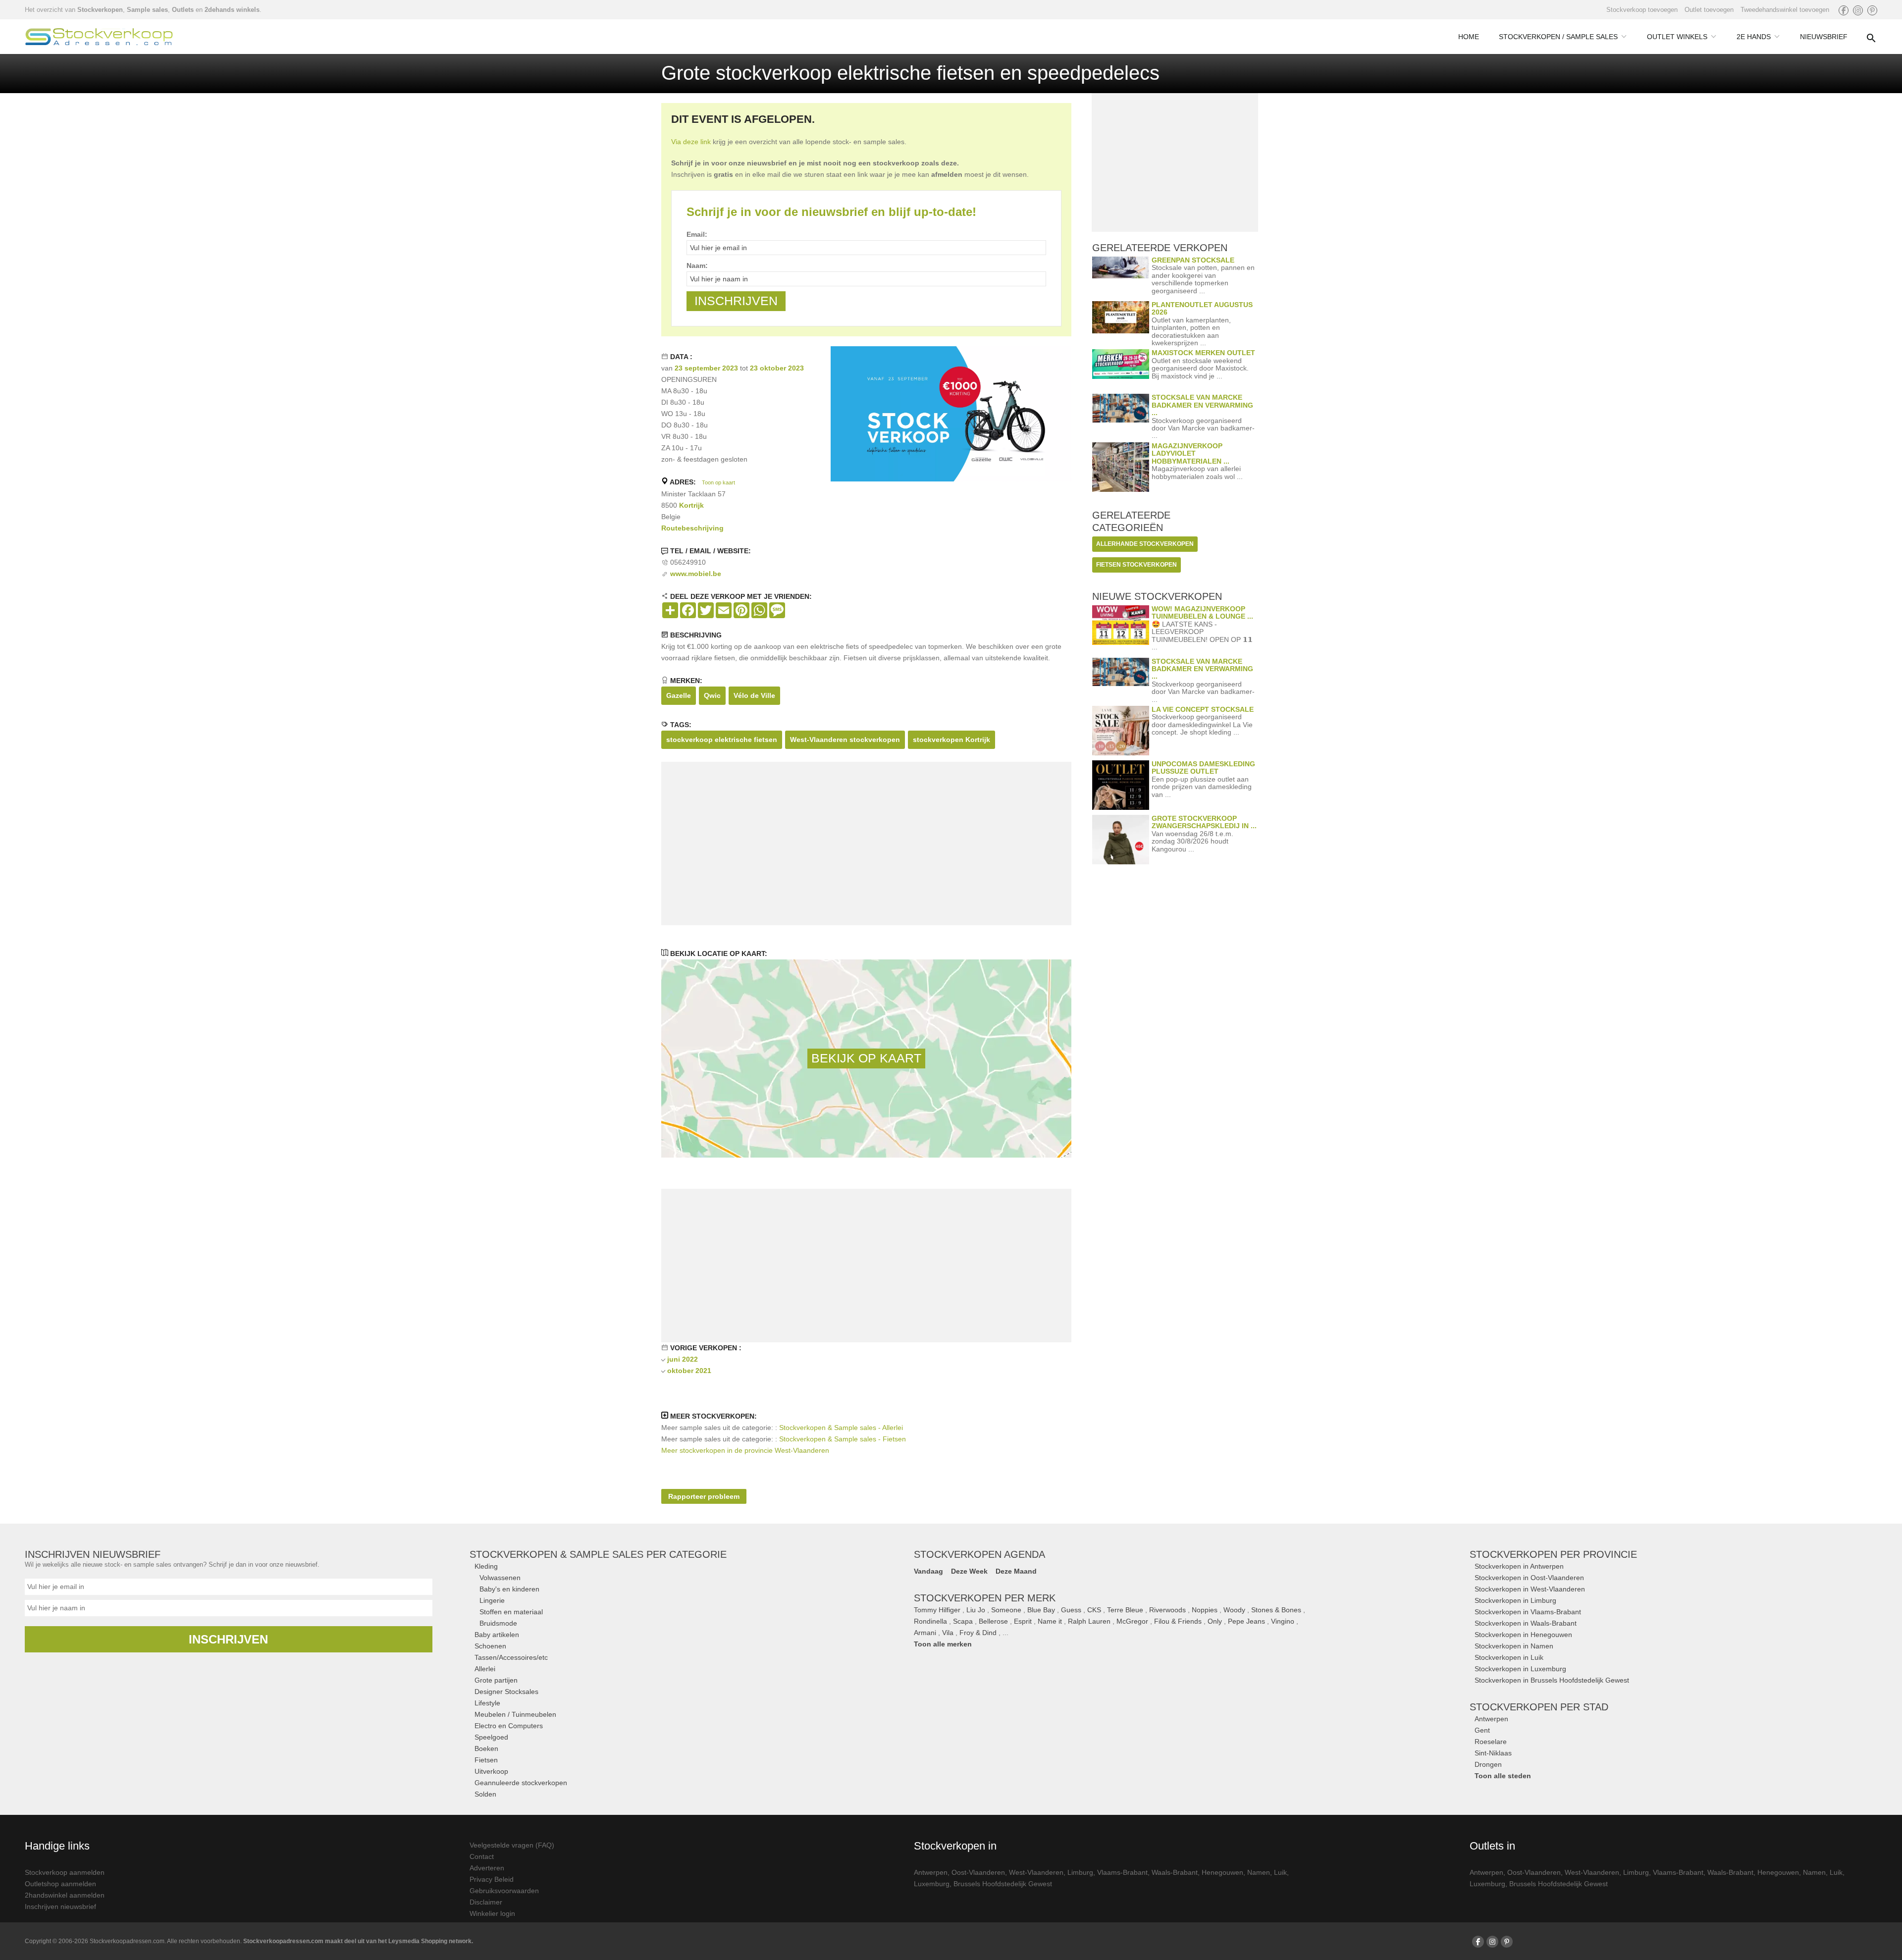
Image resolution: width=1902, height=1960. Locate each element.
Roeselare (1491, 1742)
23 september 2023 (706, 368)
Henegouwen (1222, 1872)
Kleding (486, 1566)
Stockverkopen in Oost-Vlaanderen (1529, 1578)
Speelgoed (491, 1737)
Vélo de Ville (754, 695)
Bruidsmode (498, 1623)
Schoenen (490, 1646)
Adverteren (487, 1868)
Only (1215, 1621)
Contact (482, 1856)
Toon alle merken (943, 1644)
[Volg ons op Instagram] (1858, 10)
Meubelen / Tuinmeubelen (515, 1714)
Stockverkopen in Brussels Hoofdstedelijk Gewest (1552, 1680)
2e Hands (1754, 37)
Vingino (1283, 1621)
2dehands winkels (232, 10)
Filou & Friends (1178, 1621)
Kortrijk (691, 505)
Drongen (1488, 1764)
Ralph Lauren (1089, 1621)
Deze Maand (1016, 1571)
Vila (948, 1633)
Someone (1006, 1610)
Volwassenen (500, 1578)
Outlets (183, 10)
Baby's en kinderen (509, 1589)
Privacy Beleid (492, 1879)
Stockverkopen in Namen (1514, 1646)
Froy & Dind (978, 1633)
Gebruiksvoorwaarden (504, 1891)
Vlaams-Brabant (1122, 1872)
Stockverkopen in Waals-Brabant (1526, 1623)
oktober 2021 (689, 1371)
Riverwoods (1167, 1610)
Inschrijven (228, 1639)
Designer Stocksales (506, 1692)
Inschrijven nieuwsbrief (60, 1907)
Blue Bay (1041, 1610)
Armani (925, 1633)
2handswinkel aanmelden (65, 1895)
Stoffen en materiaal (511, 1612)
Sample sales (147, 10)
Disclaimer (486, 1902)
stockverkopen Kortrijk (951, 740)
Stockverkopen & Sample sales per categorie (598, 1554)
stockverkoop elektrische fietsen (722, 740)
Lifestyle (487, 1703)
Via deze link (691, 142)
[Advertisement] (866, 844)
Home (1469, 37)
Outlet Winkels (1677, 37)
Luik (1280, 1872)
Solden (485, 1794)
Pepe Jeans (1246, 1621)
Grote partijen (496, 1680)
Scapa (963, 1621)
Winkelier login (492, 1913)
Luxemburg (932, 1884)
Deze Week (969, 1571)
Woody (1234, 1610)
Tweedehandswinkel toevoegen (1785, 10)
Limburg (1080, 1872)
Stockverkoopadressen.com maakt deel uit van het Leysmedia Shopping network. (358, 1941)
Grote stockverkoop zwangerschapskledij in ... (1204, 822)
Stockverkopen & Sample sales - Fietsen (843, 1439)
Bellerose (993, 1621)
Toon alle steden (1503, 1776)
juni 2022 (683, 1359)
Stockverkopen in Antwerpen (1519, 1566)
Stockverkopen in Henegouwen (1523, 1635)
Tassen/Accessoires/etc (511, 1657)
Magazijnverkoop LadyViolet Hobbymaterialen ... (1190, 453)
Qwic (712, 695)
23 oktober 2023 (777, 368)
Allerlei (485, 1669)
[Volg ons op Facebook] (1844, 10)
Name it (1050, 1621)
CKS (1094, 1610)
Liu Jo (976, 1610)
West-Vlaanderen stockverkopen (845, 740)
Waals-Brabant (1175, 1872)
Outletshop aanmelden (60, 1884)
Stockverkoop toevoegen (1642, 10)
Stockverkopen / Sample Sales (1558, 37)
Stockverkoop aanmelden (65, 1872)
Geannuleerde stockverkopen (521, 1783)
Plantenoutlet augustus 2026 (1202, 308)
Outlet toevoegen (1709, 10)
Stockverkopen (100, 10)
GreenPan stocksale (1193, 260)
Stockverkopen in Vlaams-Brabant (1528, 1612)
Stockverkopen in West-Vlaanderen (1530, 1589)
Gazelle (679, 695)
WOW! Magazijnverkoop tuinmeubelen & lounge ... (1202, 612)
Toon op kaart (718, 482)
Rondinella (930, 1621)
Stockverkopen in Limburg (1515, 1600)
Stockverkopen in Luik (1509, 1657)
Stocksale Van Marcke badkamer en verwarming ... (1202, 405)
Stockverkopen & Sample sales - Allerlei (841, 1428)
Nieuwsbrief (1824, 37)
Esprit (1023, 1621)
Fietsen (486, 1760)
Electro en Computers (509, 1726)
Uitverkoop (491, 1771)
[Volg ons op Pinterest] (1872, 10)
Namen (1259, 1872)
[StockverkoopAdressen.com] (99, 37)
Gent (1482, 1730)
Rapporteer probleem (704, 1496)
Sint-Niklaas (1493, 1753)
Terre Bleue (1125, 1610)
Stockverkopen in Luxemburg (1520, 1669)
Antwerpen (1491, 1719)
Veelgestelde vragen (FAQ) (512, 1845)
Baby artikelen (497, 1635)
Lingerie (492, 1600)
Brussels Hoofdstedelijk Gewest (1003, 1884)
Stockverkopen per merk (985, 1598)
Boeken (486, 1748)
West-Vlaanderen (1036, 1872)
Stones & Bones (1276, 1610)
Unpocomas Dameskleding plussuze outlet (1203, 768)
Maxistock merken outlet (1203, 353)
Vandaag (928, 1571)
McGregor (1132, 1621)
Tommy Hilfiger (937, 1610)
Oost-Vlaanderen (978, 1872)
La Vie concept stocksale (1203, 709)
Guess (1071, 1610)
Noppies (1205, 1610)
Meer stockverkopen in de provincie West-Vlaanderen (745, 1450)
